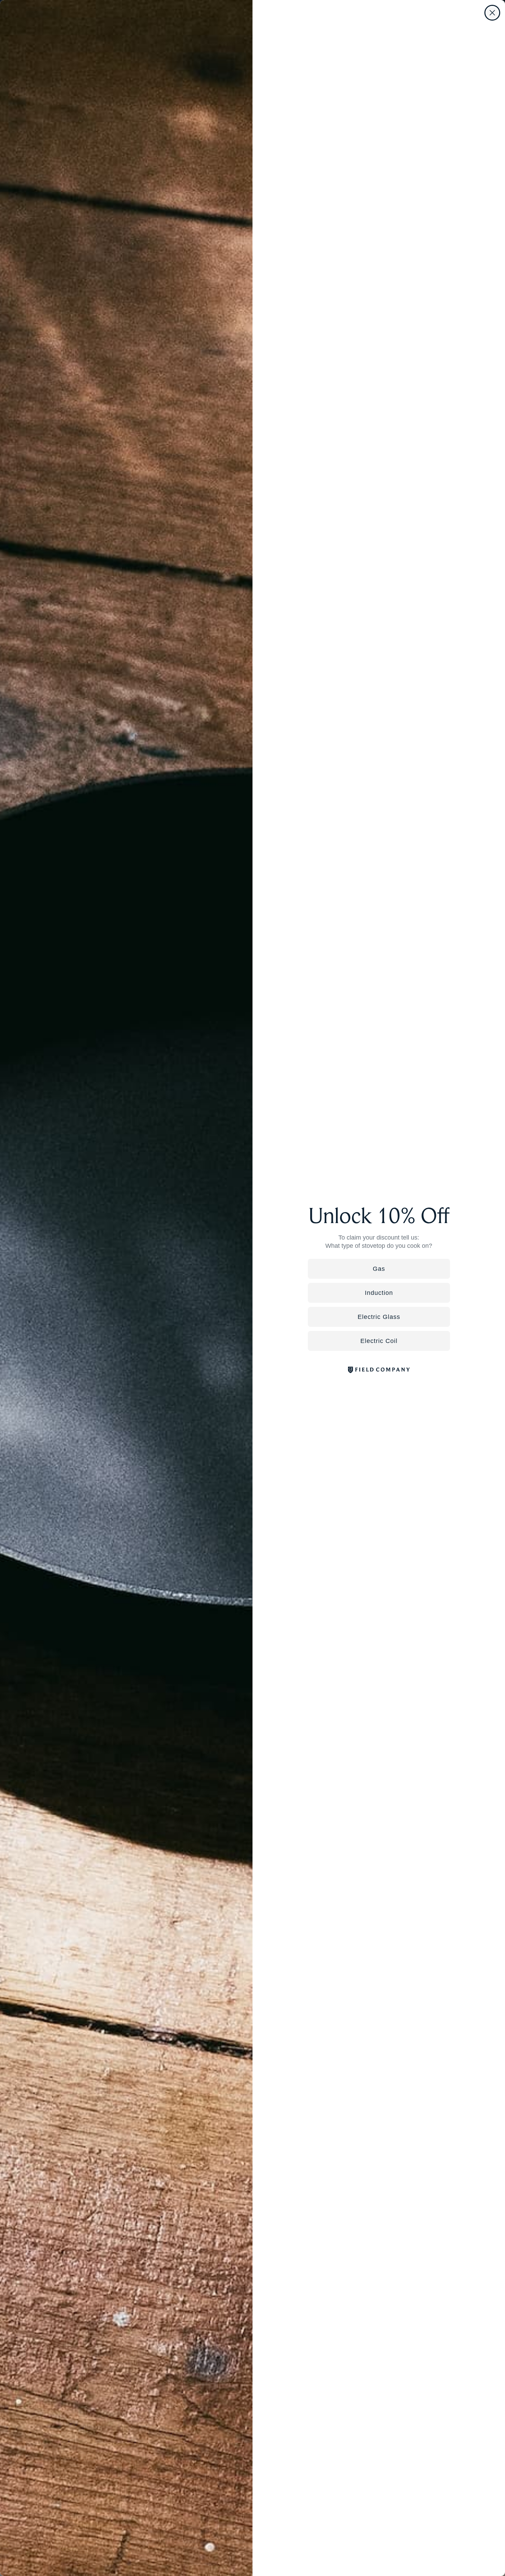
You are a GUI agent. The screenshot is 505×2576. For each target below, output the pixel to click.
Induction (379, 1293)
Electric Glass (379, 1317)
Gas (379, 1269)
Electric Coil (379, 1341)
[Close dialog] (492, 13)
